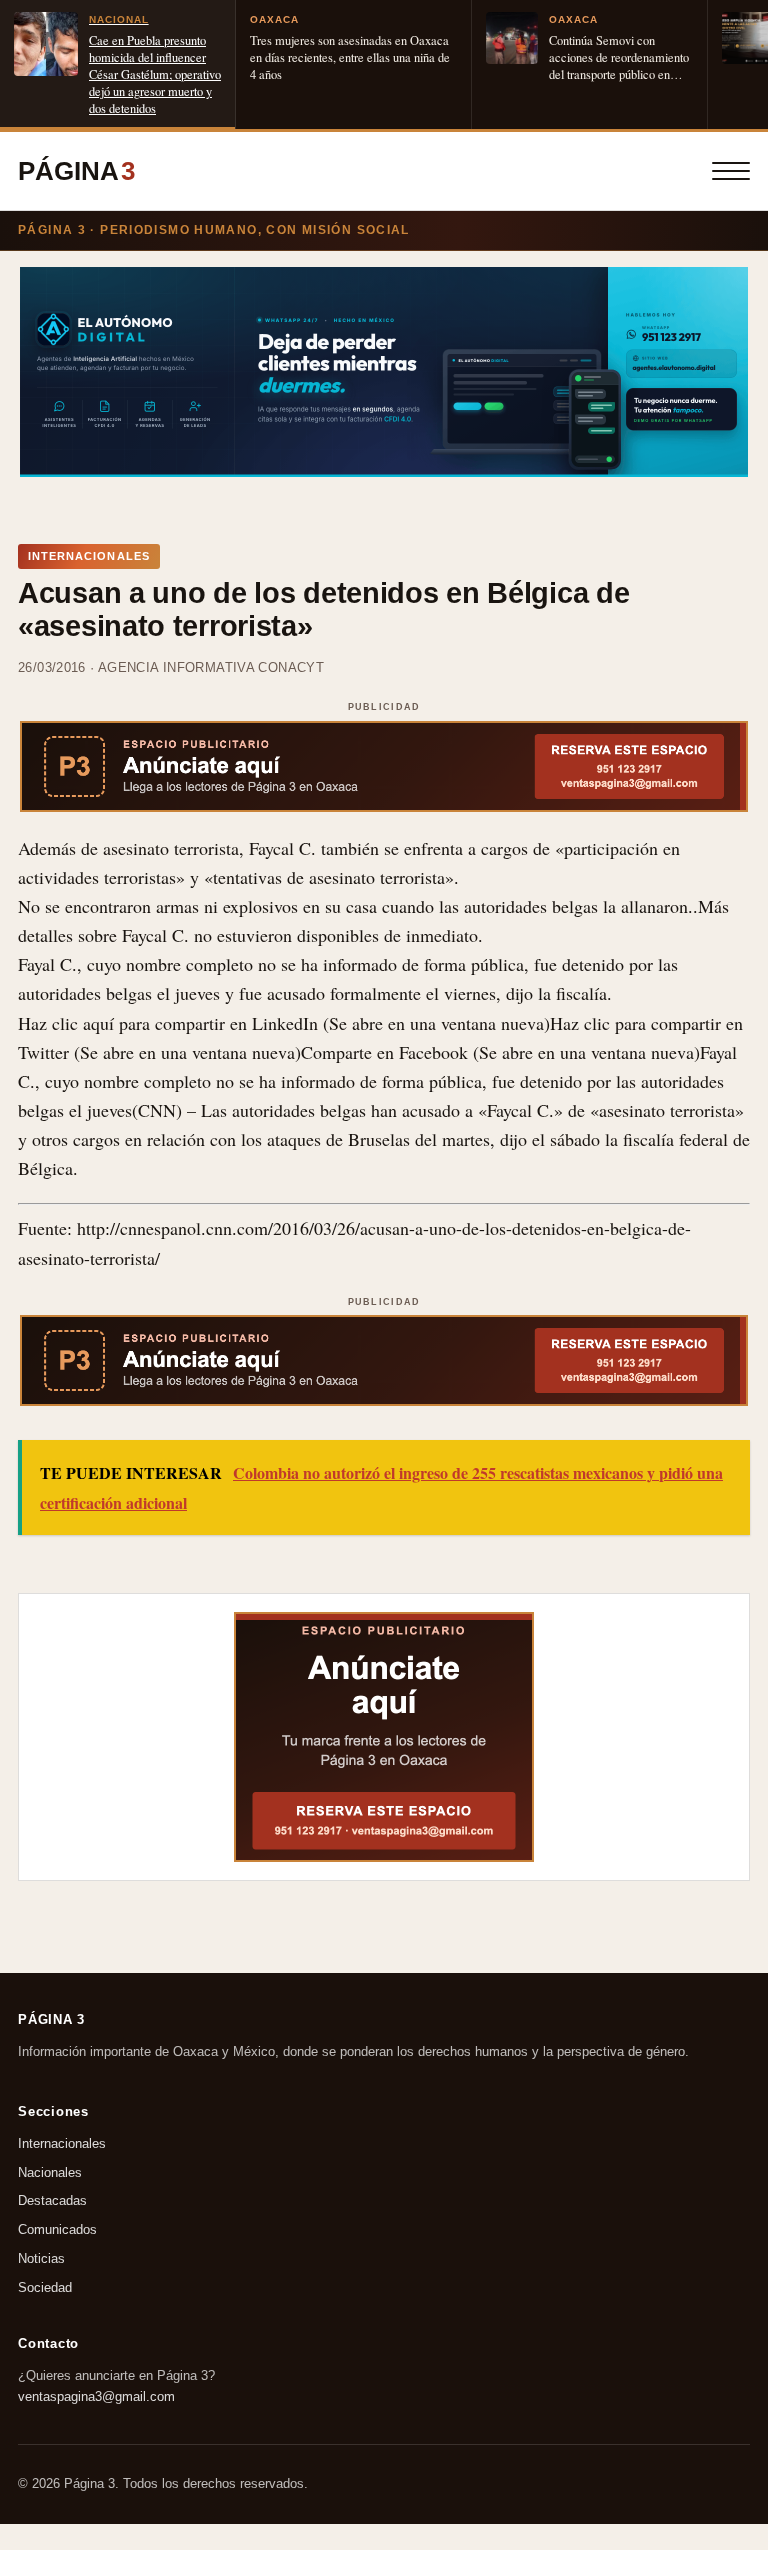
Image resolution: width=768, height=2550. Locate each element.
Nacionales (50, 2172)
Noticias (41, 2258)
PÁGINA (76, 171)
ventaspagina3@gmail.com (96, 2395)
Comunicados (57, 2229)
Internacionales (62, 2143)
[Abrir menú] (731, 171)
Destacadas (52, 2201)
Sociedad (45, 2287)
